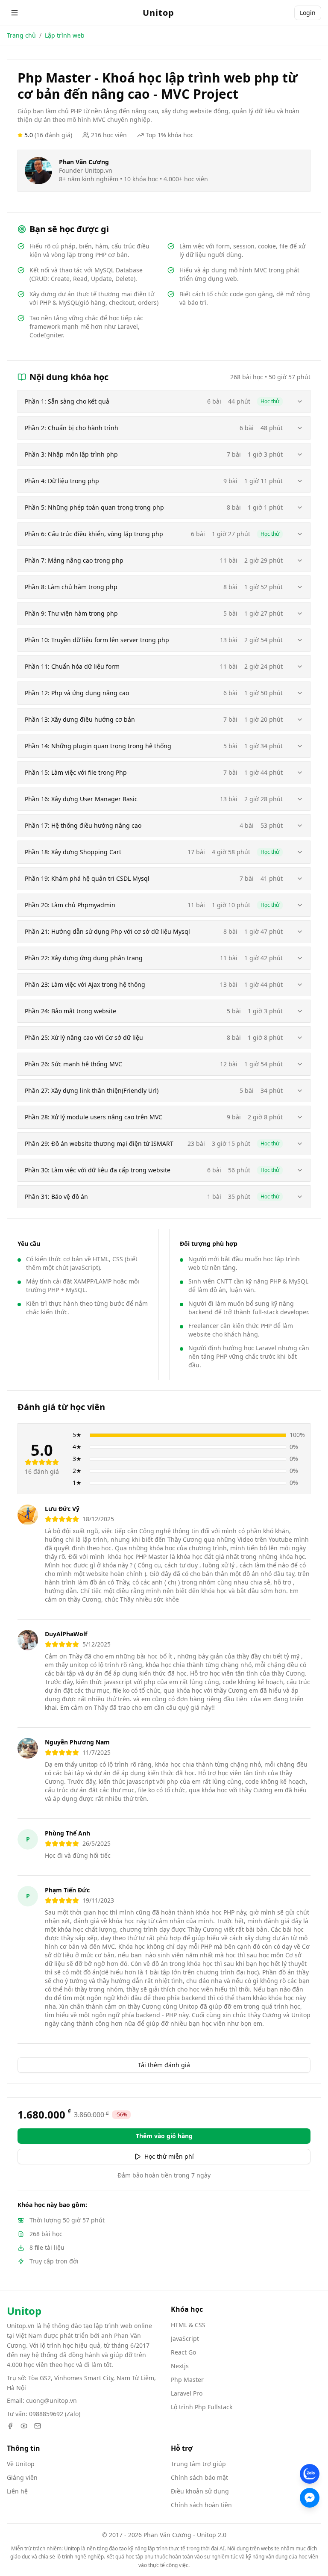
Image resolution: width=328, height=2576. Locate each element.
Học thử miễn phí (169, 2156)
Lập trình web (65, 35)
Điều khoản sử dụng (200, 2491)
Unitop (158, 13)
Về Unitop (21, 2464)
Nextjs (180, 2366)
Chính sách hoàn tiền (201, 2505)
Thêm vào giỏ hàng (164, 2136)
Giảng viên (22, 2477)
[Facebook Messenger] (310, 2498)
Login (308, 13)
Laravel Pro (187, 2393)
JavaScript (185, 2338)
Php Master (187, 2380)
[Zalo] (310, 2474)
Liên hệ (17, 2491)
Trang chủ (21, 35)
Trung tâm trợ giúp (198, 2464)
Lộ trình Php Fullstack (202, 2407)
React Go (183, 2352)
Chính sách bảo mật (199, 2477)
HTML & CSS (188, 2325)
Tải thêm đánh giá (164, 2065)
